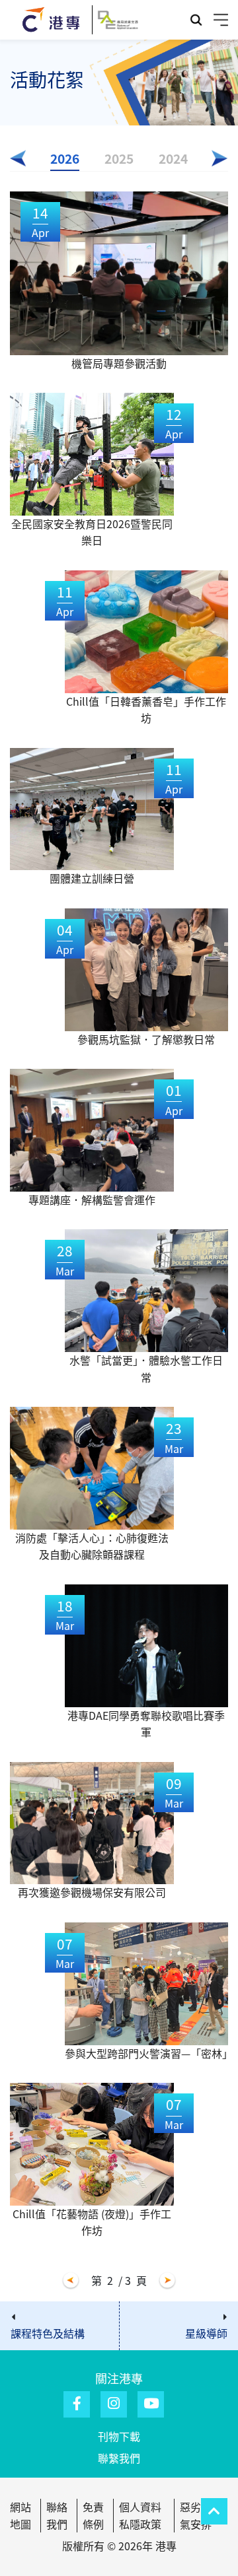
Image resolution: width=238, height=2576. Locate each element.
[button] (18, 158)
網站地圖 (20, 2515)
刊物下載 (119, 2436)
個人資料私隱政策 (140, 2515)
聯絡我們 (57, 2515)
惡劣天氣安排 (196, 2515)
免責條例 (93, 2515)
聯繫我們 (119, 2458)
